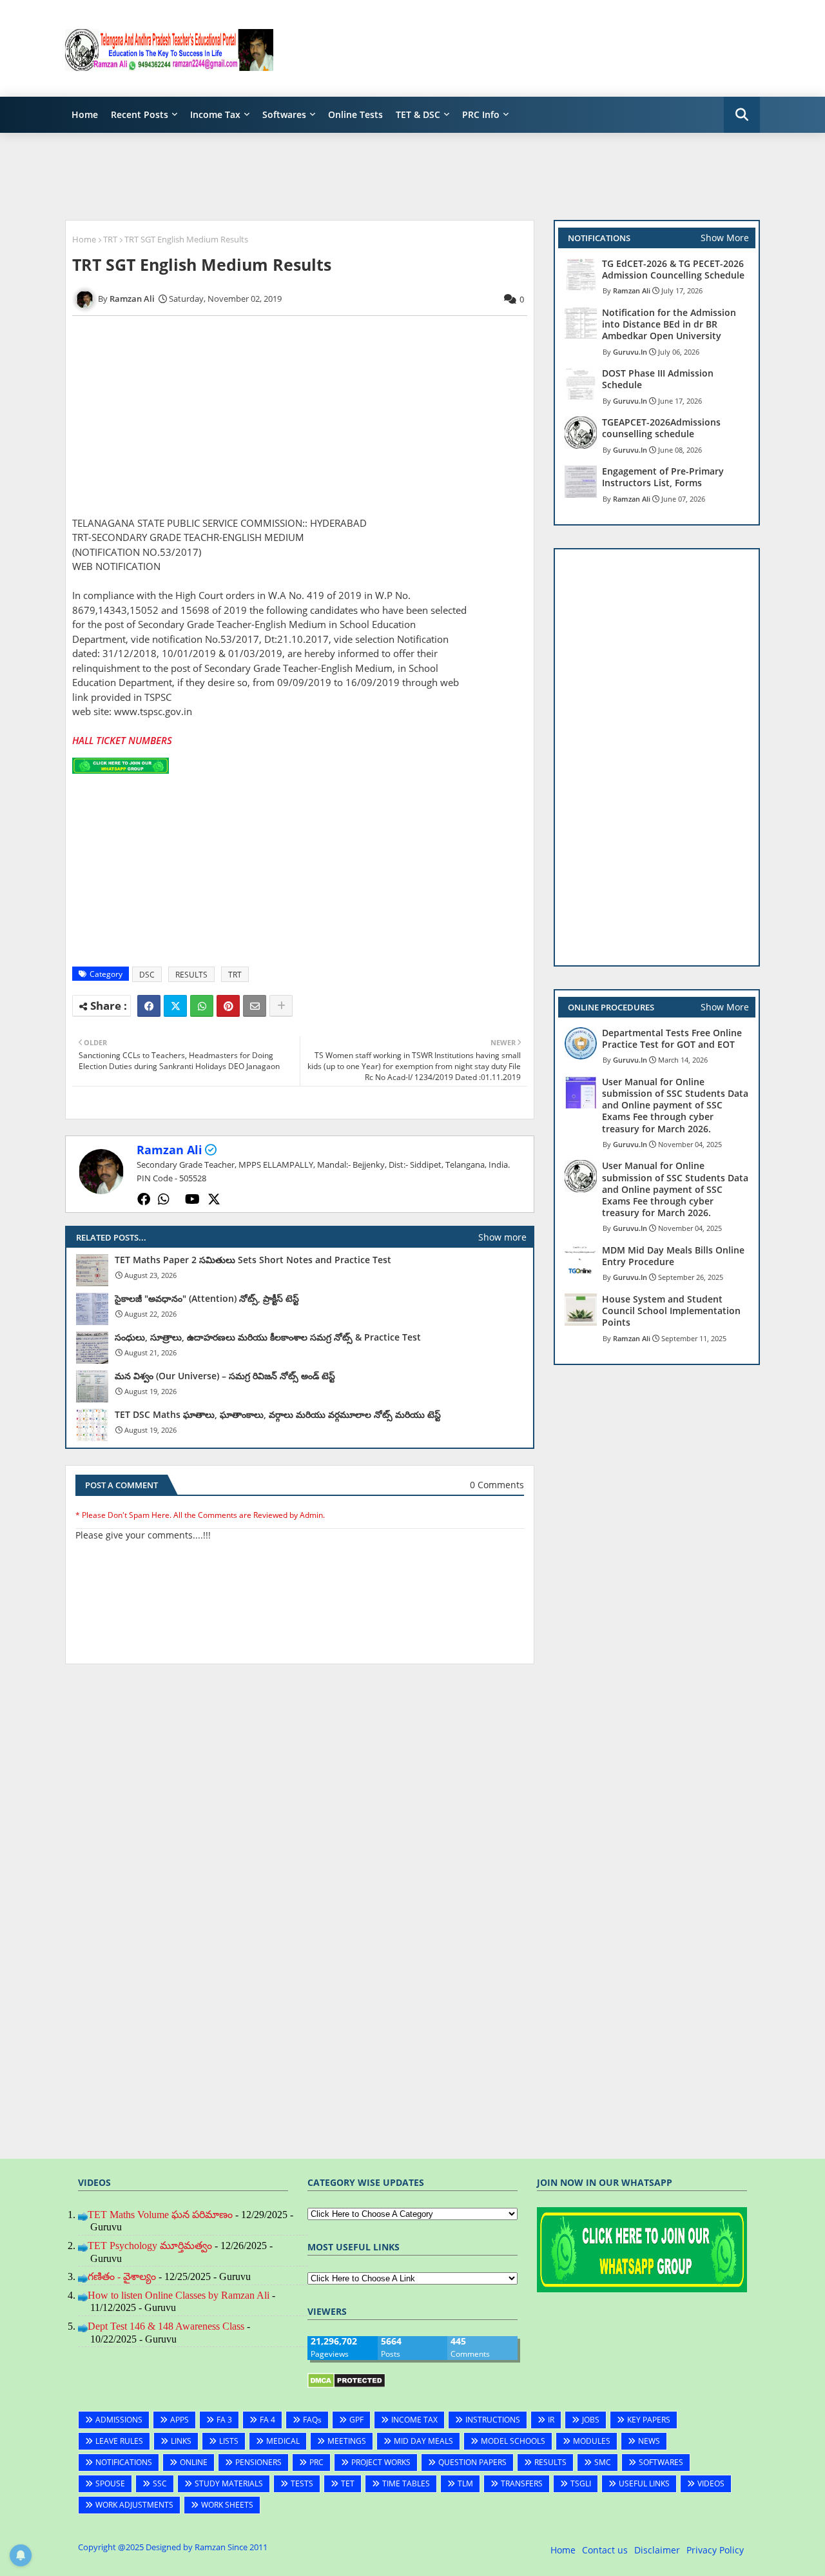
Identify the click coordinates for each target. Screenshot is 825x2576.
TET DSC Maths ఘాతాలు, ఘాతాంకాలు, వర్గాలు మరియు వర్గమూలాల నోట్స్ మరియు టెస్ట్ (278, 1415)
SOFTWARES (661, 2462)
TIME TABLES (406, 2483)
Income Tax (215, 114)
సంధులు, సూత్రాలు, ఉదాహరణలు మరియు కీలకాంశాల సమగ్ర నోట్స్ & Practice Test (268, 1337)
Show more (502, 1237)
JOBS (591, 2420)
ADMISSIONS (119, 2420)
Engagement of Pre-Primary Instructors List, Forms (663, 477)
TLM (465, 2483)
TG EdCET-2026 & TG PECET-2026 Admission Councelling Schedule (673, 270)
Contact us (605, 2550)
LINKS (181, 2441)
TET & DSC (418, 114)
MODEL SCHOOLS (513, 2441)
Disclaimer (657, 2550)
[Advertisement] (525, 48)
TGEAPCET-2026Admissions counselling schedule (661, 428)
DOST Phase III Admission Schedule (658, 379)
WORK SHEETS (227, 2505)
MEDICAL (283, 2441)
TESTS (302, 2483)
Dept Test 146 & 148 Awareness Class (166, 2326)
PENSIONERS (258, 2462)
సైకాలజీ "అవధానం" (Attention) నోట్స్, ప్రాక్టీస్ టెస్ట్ (207, 1299)
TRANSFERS (522, 2483)
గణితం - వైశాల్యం (122, 2276)
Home (85, 114)
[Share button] (281, 1006)
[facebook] (144, 1199)
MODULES (592, 2441)
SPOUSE (110, 2483)
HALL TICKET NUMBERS (122, 740)
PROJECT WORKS (381, 2462)
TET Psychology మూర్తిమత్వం (150, 2246)
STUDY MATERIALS (229, 2483)
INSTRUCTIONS (493, 2420)
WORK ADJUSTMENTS (134, 2505)
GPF (356, 2420)
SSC (160, 2483)
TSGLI (581, 2483)
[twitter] (214, 1199)
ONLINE (194, 2462)
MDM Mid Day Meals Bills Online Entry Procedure (673, 1256)
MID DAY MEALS (423, 2441)
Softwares (284, 114)
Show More (725, 238)
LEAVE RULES (119, 2441)
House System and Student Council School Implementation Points (671, 1311)
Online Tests (355, 114)
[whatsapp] (164, 1199)
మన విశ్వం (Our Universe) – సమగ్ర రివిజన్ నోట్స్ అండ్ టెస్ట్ (225, 1376)
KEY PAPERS (649, 2420)
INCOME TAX (414, 2420)
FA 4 (267, 2420)
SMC (603, 2462)
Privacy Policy (715, 2550)
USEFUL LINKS (644, 2483)
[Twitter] (175, 1006)
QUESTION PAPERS (472, 2462)
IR (551, 2420)
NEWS (649, 2441)
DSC (147, 975)
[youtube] (192, 1199)
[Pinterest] (228, 1006)
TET (348, 2483)
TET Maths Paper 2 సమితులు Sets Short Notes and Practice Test (253, 1260)
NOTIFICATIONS (124, 2462)
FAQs (312, 2420)
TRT (110, 239)
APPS (180, 2420)
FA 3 (224, 2420)
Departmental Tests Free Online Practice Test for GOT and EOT (672, 1039)
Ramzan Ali (170, 1150)
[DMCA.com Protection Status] (346, 2385)
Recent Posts (140, 114)
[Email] (255, 1006)
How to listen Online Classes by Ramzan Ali (179, 2295)
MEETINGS (347, 2441)
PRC (316, 2462)
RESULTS (191, 975)
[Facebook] (149, 1006)
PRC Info (481, 114)
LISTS (229, 2441)
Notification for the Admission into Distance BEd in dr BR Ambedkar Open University (669, 324)
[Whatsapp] (202, 1006)
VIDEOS (711, 2483)
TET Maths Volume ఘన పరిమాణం (160, 2215)
